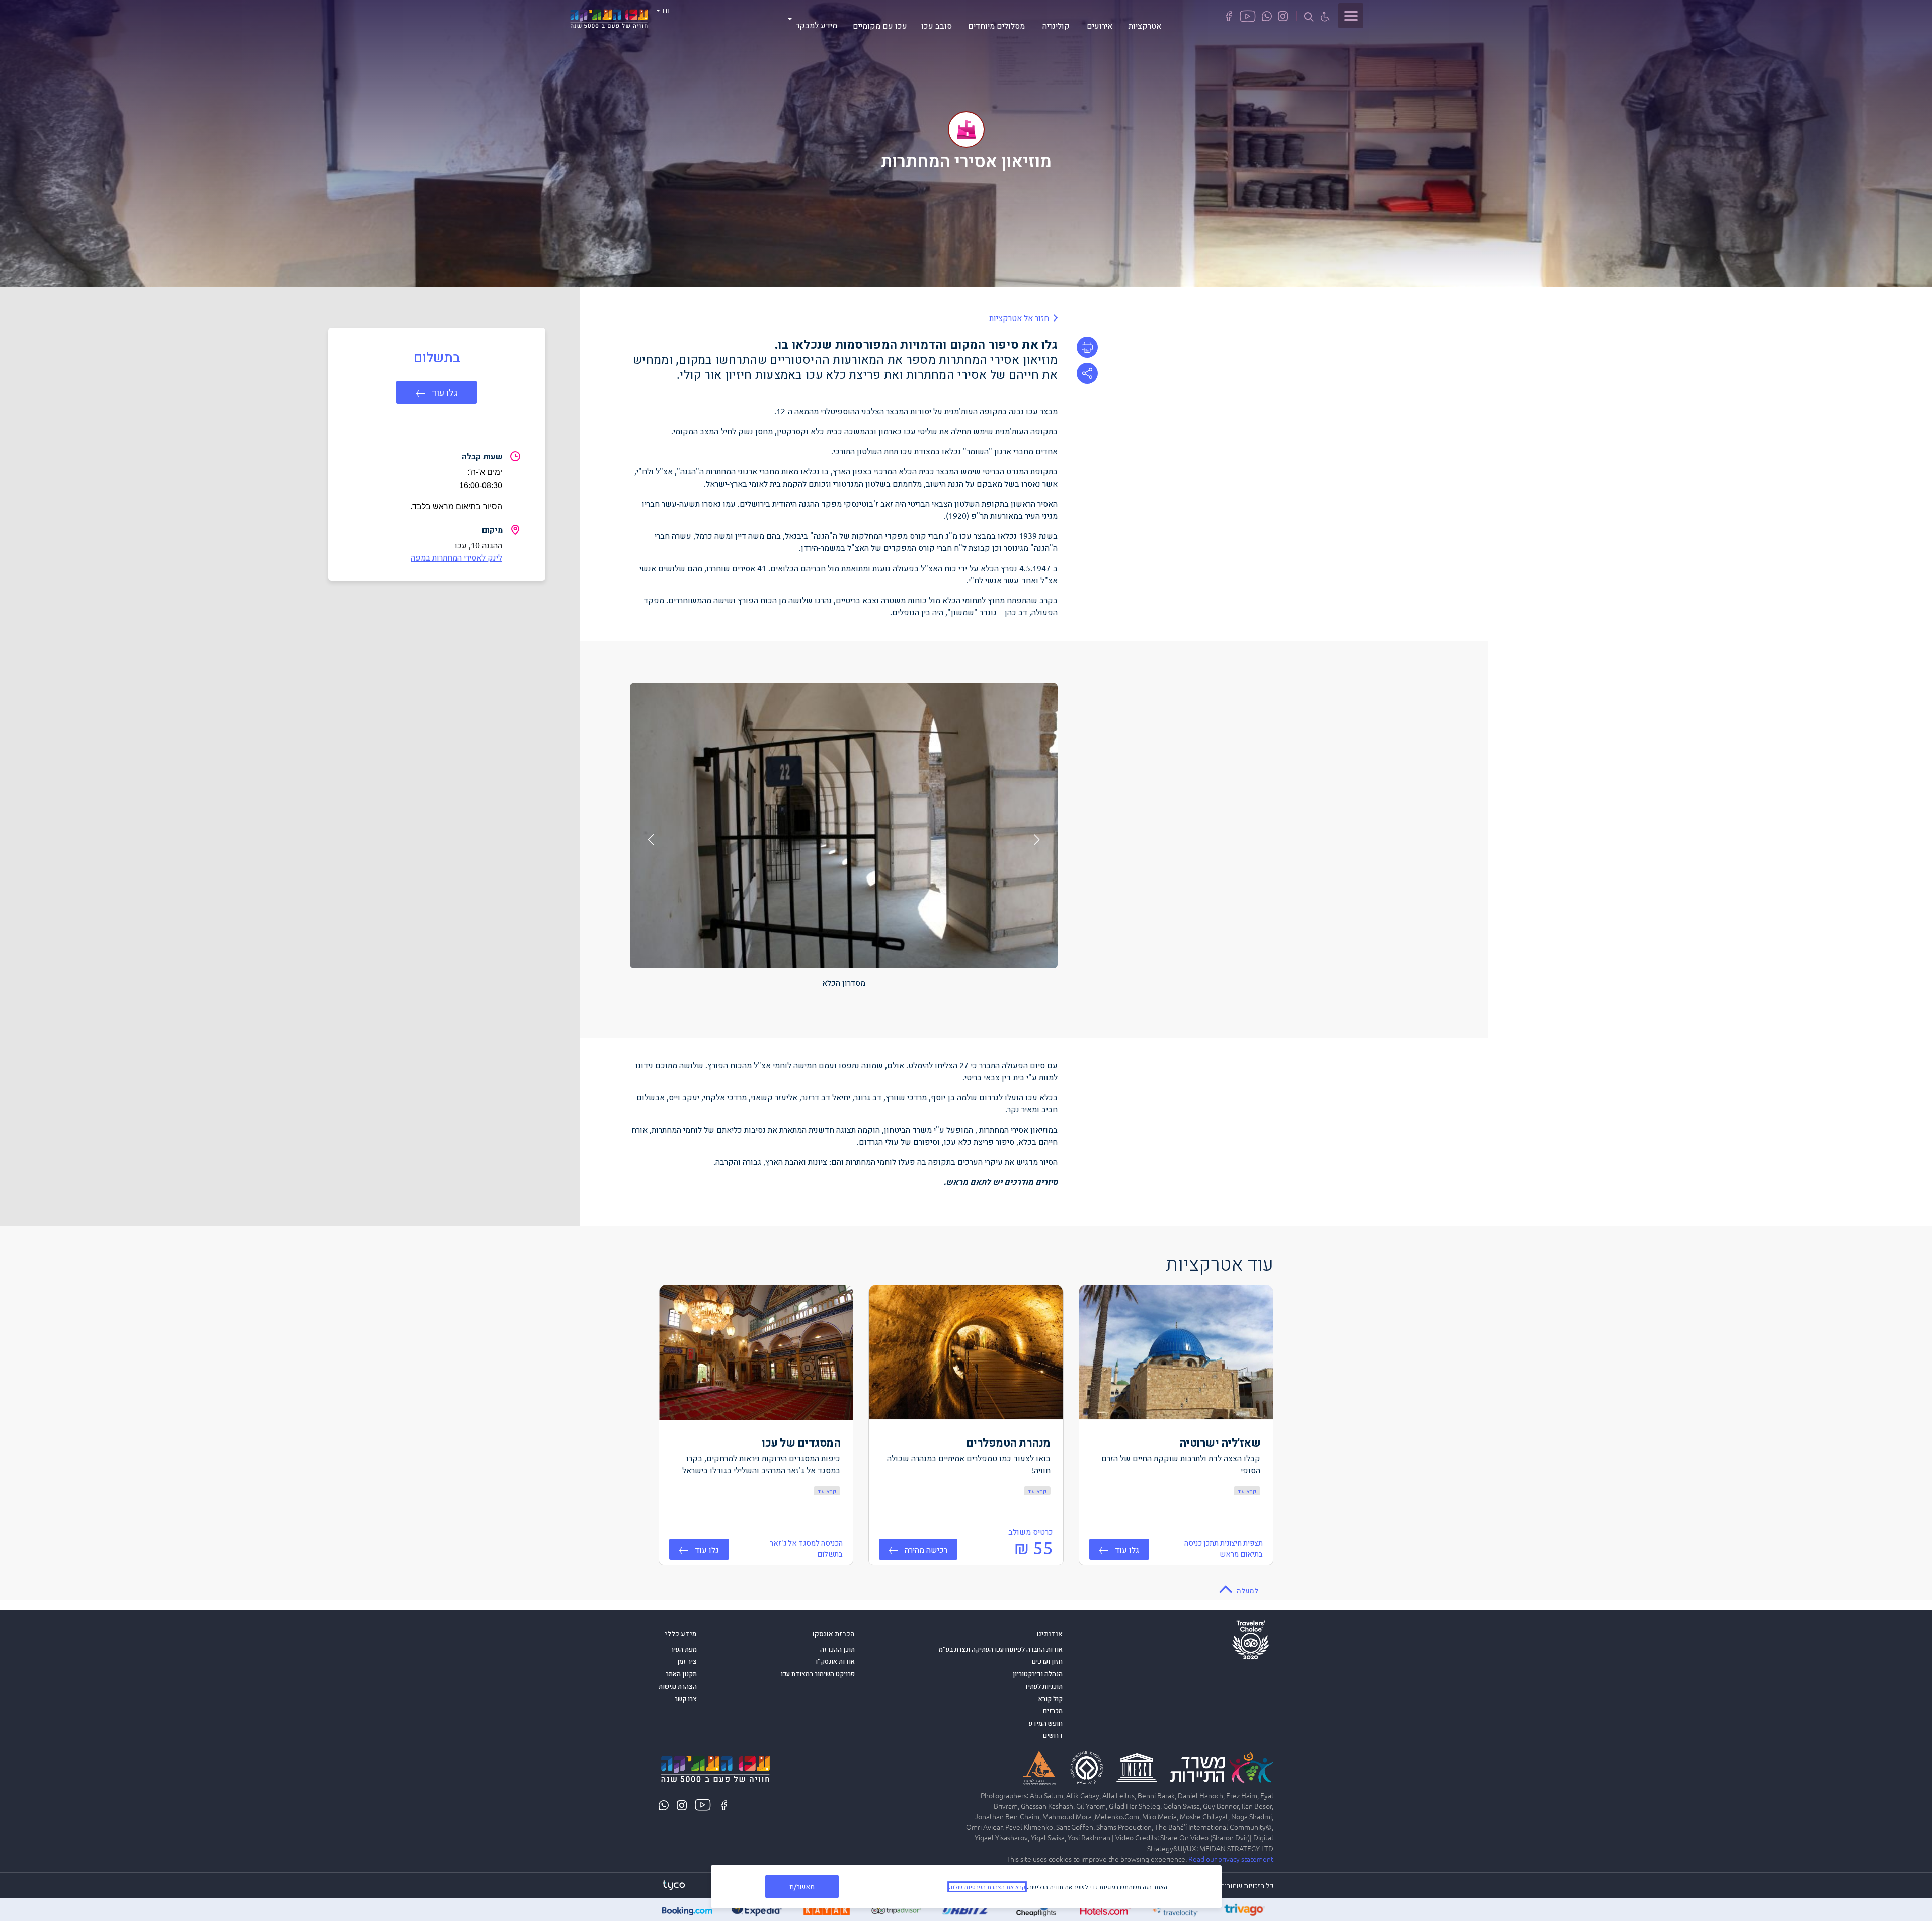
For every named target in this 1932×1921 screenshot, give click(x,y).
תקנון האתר (681, 1674)
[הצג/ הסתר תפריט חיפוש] (1309, 16)
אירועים (1100, 25)
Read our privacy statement (1231, 1859)
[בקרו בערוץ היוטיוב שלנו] (1248, 15)
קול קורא (1051, 1699)
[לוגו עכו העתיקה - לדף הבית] (609, 17)
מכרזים (1053, 1711)
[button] (437, 392)
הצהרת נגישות (678, 1686)
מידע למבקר (817, 25)
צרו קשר (686, 1699)
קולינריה (1056, 25)
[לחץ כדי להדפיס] (1087, 347)
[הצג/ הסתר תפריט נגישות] (1325, 16)
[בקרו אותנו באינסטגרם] (1283, 15)
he (666, 10)
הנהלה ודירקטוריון (1038, 1674)
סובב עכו (937, 25)
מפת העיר (684, 1649)
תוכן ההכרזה (837, 1649)
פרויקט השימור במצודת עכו (818, 1674)
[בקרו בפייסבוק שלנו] (1229, 15)
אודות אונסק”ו (835, 1661)
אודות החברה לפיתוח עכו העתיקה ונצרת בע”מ (1001, 1649)
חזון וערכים (1047, 1661)
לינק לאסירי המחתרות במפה (456, 557)
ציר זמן (687, 1661)
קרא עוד (1247, 1491)
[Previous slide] (1037, 840)
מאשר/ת (802, 1886)
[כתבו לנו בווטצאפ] (1267, 15)
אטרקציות (1145, 25)
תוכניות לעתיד (1043, 1686)
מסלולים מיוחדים (996, 25)
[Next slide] (651, 840)
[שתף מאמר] (1087, 373)
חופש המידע (1046, 1723)
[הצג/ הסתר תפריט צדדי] (1351, 16)
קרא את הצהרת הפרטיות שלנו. (987, 1887)
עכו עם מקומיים (880, 25)
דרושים (1053, 1735)
